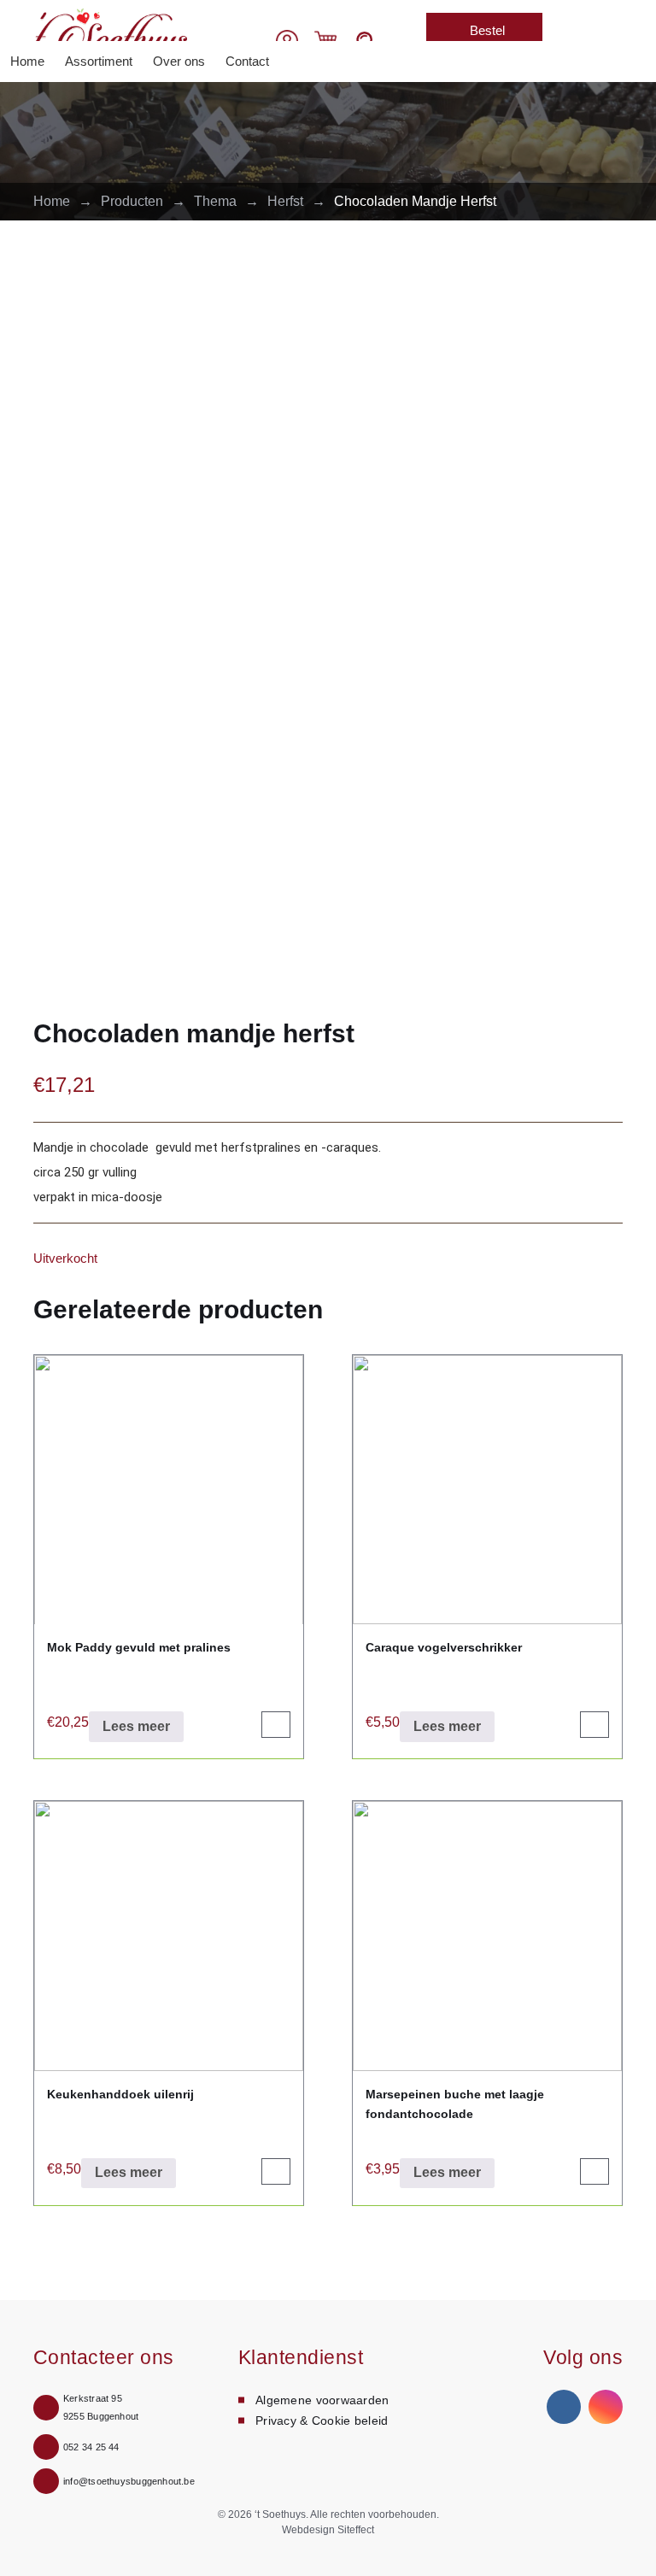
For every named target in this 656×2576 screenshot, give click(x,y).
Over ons (179, 61)
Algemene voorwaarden (322, 2400)
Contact (247, 61)
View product (283, 1729)
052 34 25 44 (91, 2447)
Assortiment (99, 61)
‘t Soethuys (280, 2514)
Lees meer (136, 1726)
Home (27, 61)
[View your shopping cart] (325, 40)
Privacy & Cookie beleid (322, 2421)
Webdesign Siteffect (328, 2530)
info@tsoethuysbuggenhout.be (129, 2481)
